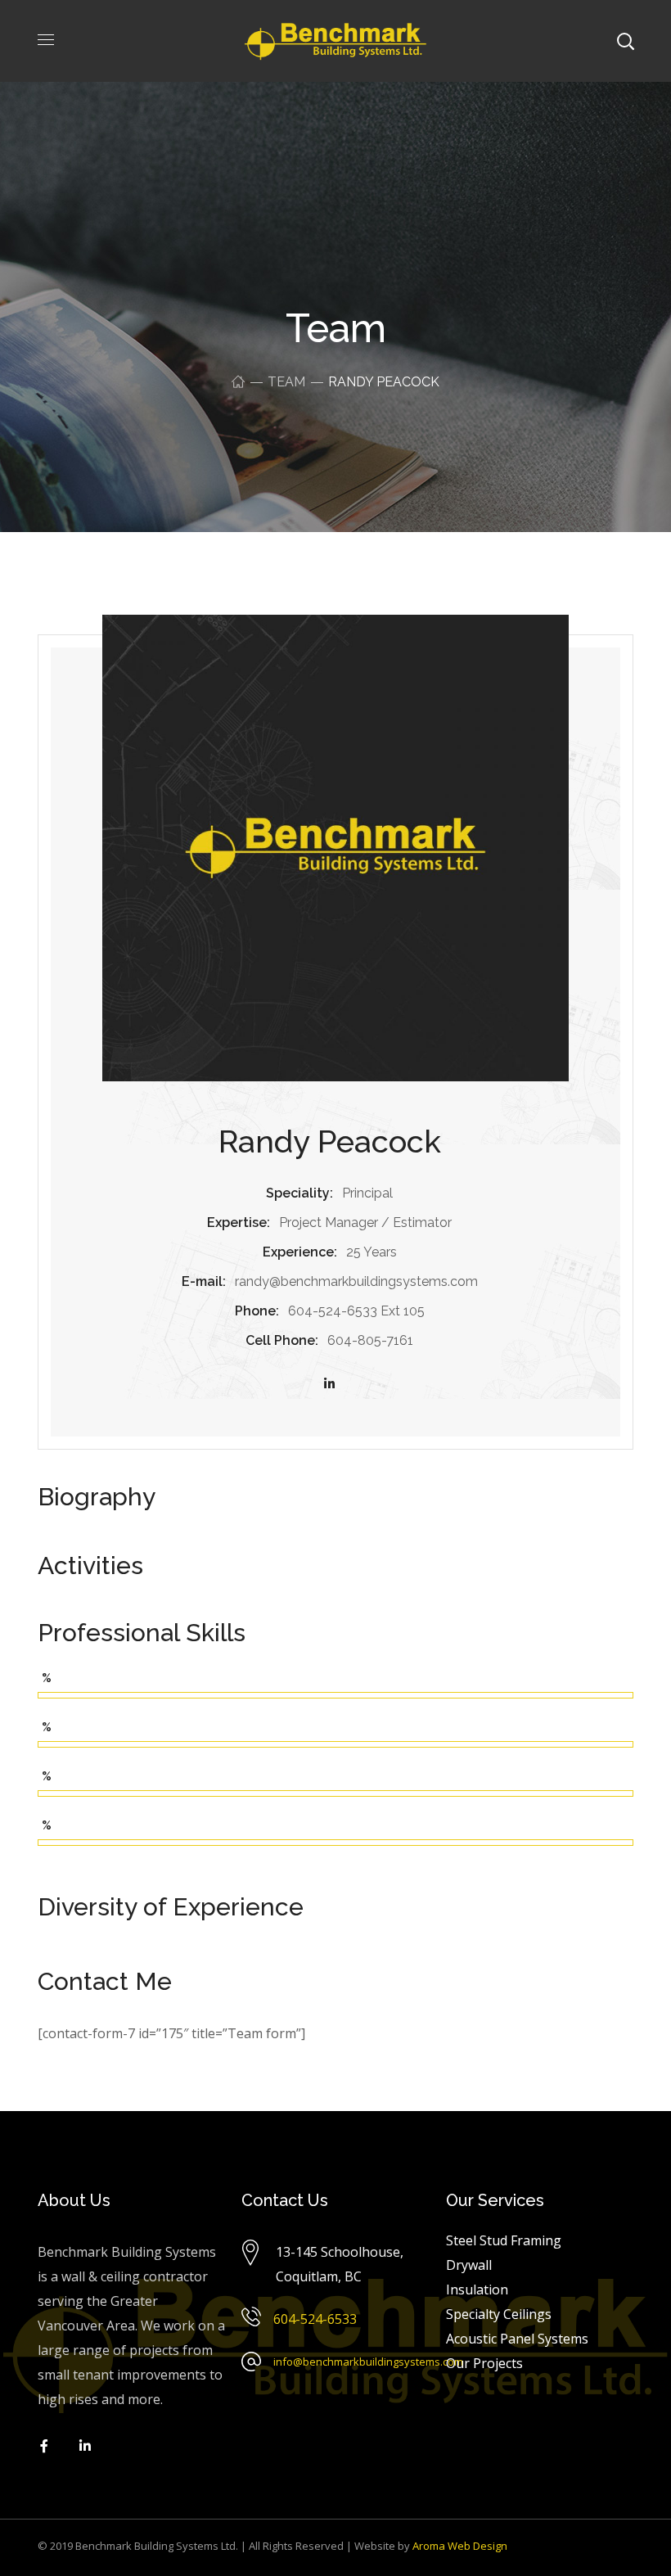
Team (286, 382)
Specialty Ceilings (499, 2314)
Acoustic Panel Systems (517, 2339)
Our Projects (484, 2363)
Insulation (477, 2290)
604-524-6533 (315, 2319)
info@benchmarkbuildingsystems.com (368, 2362)
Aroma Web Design (460, 2546)
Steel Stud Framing (504, 2240)
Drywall (469, 2265)
